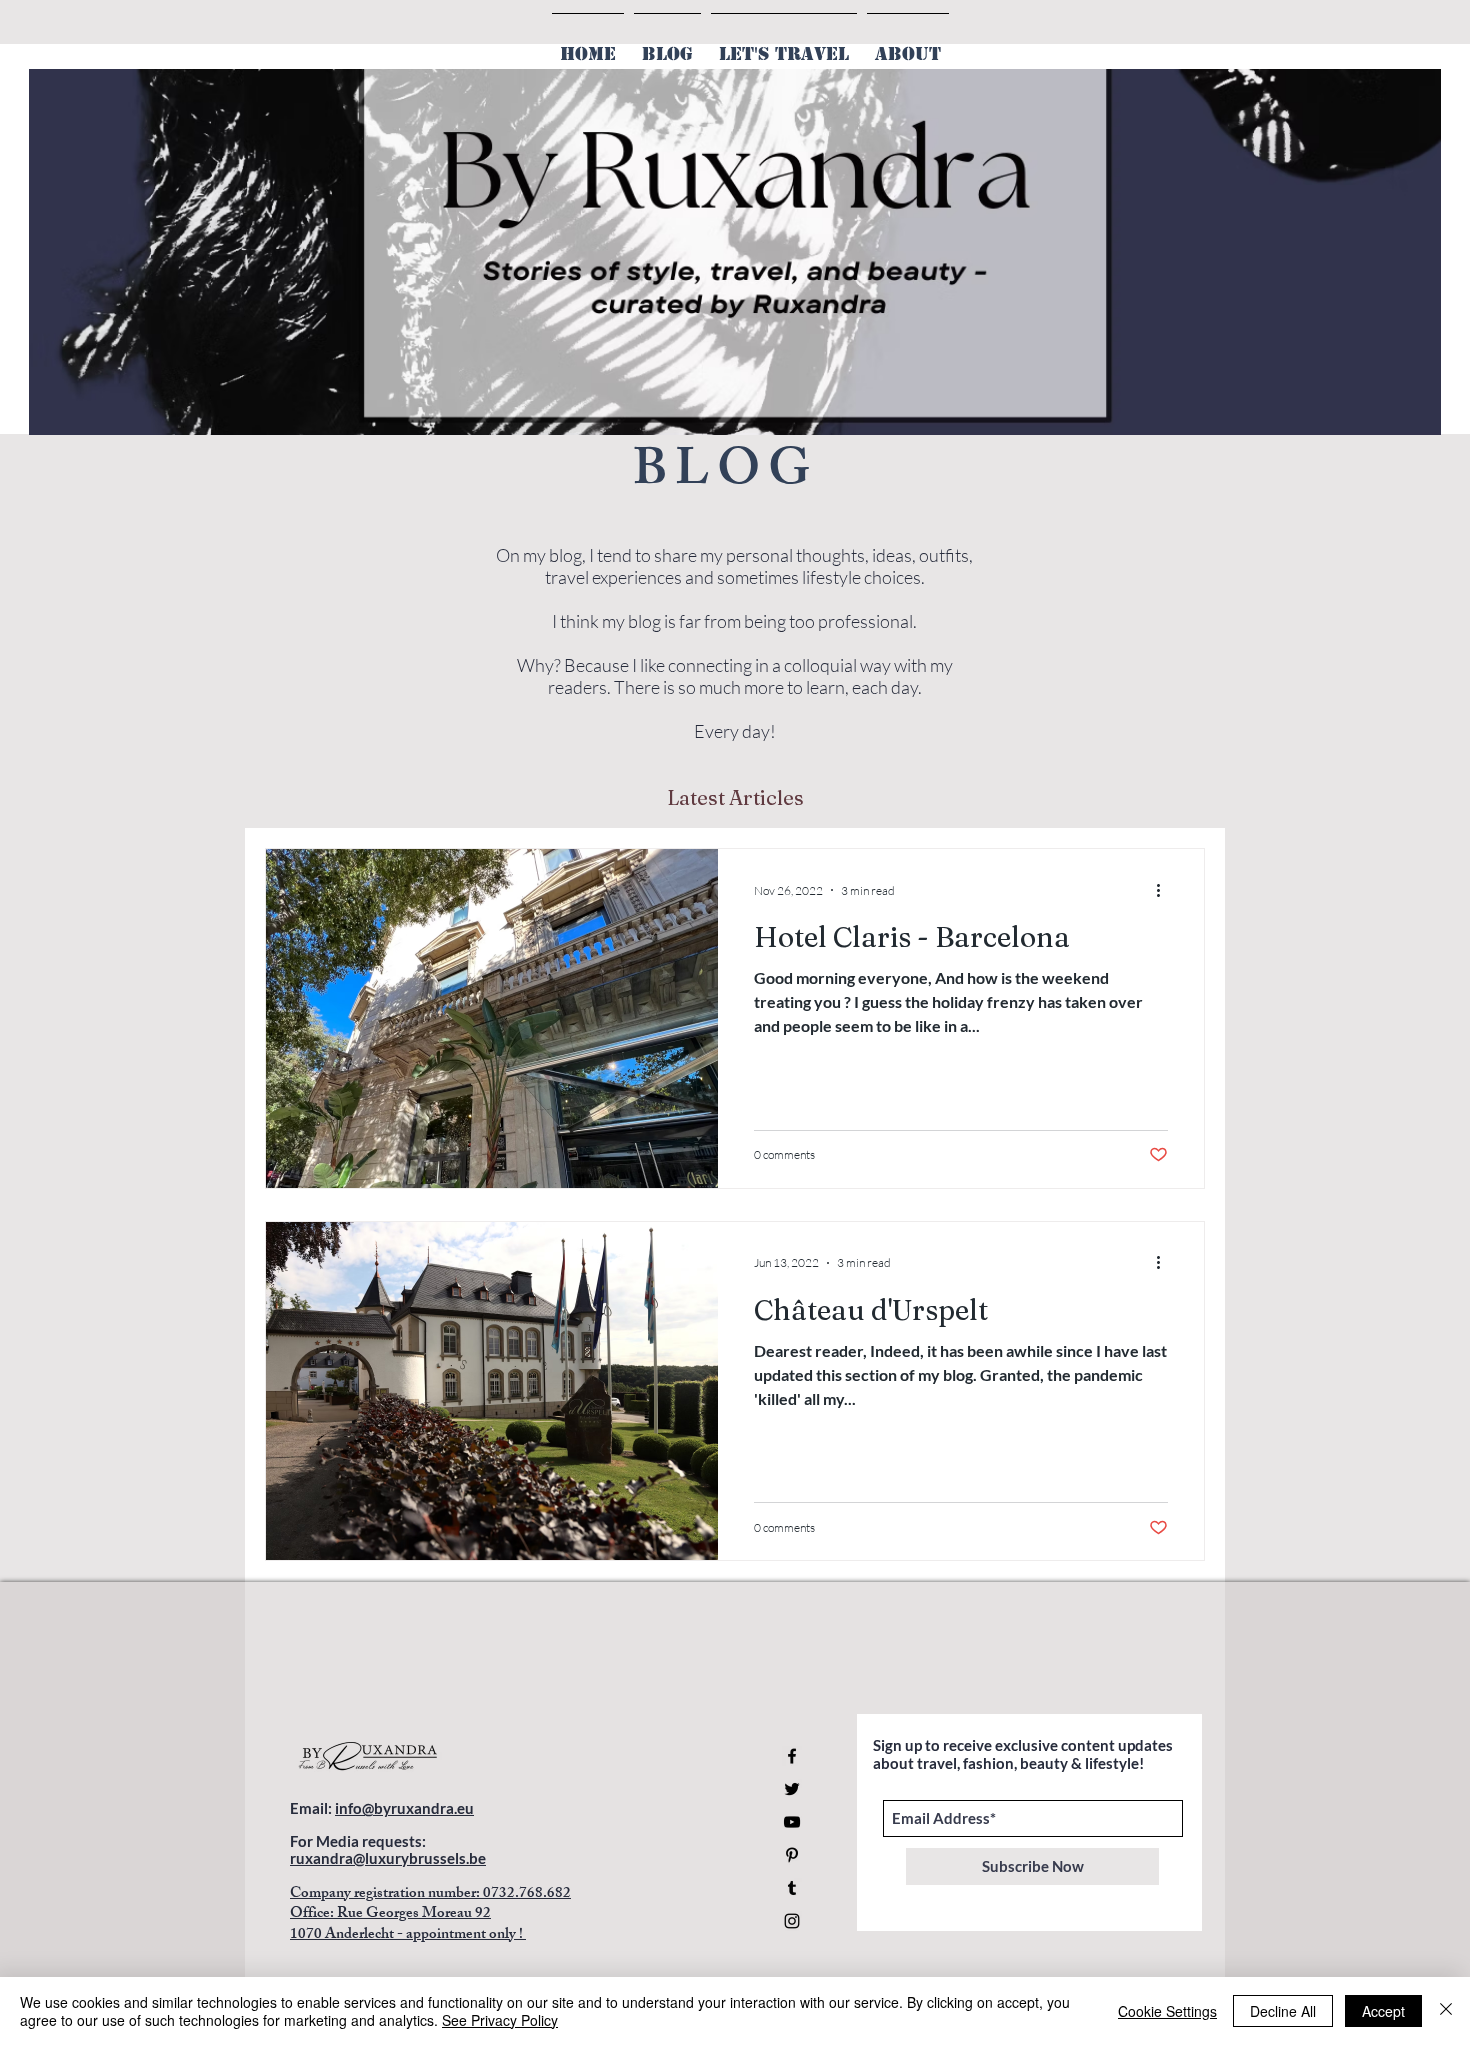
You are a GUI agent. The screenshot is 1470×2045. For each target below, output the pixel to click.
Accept (1383, 2011)
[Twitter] (792, 1789)
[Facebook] (792, 1756)
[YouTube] (792, 1822)
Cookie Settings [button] (1167, 2011)
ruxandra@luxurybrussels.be (388, 1858)
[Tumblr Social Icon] (792, 1888)
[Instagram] (792, 1921)
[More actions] (1165, 890)
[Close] (1446, 2011)
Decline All (1283, 2011)
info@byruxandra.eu (404, 1808)
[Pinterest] (792, 1855)
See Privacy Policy (500, 2020)
